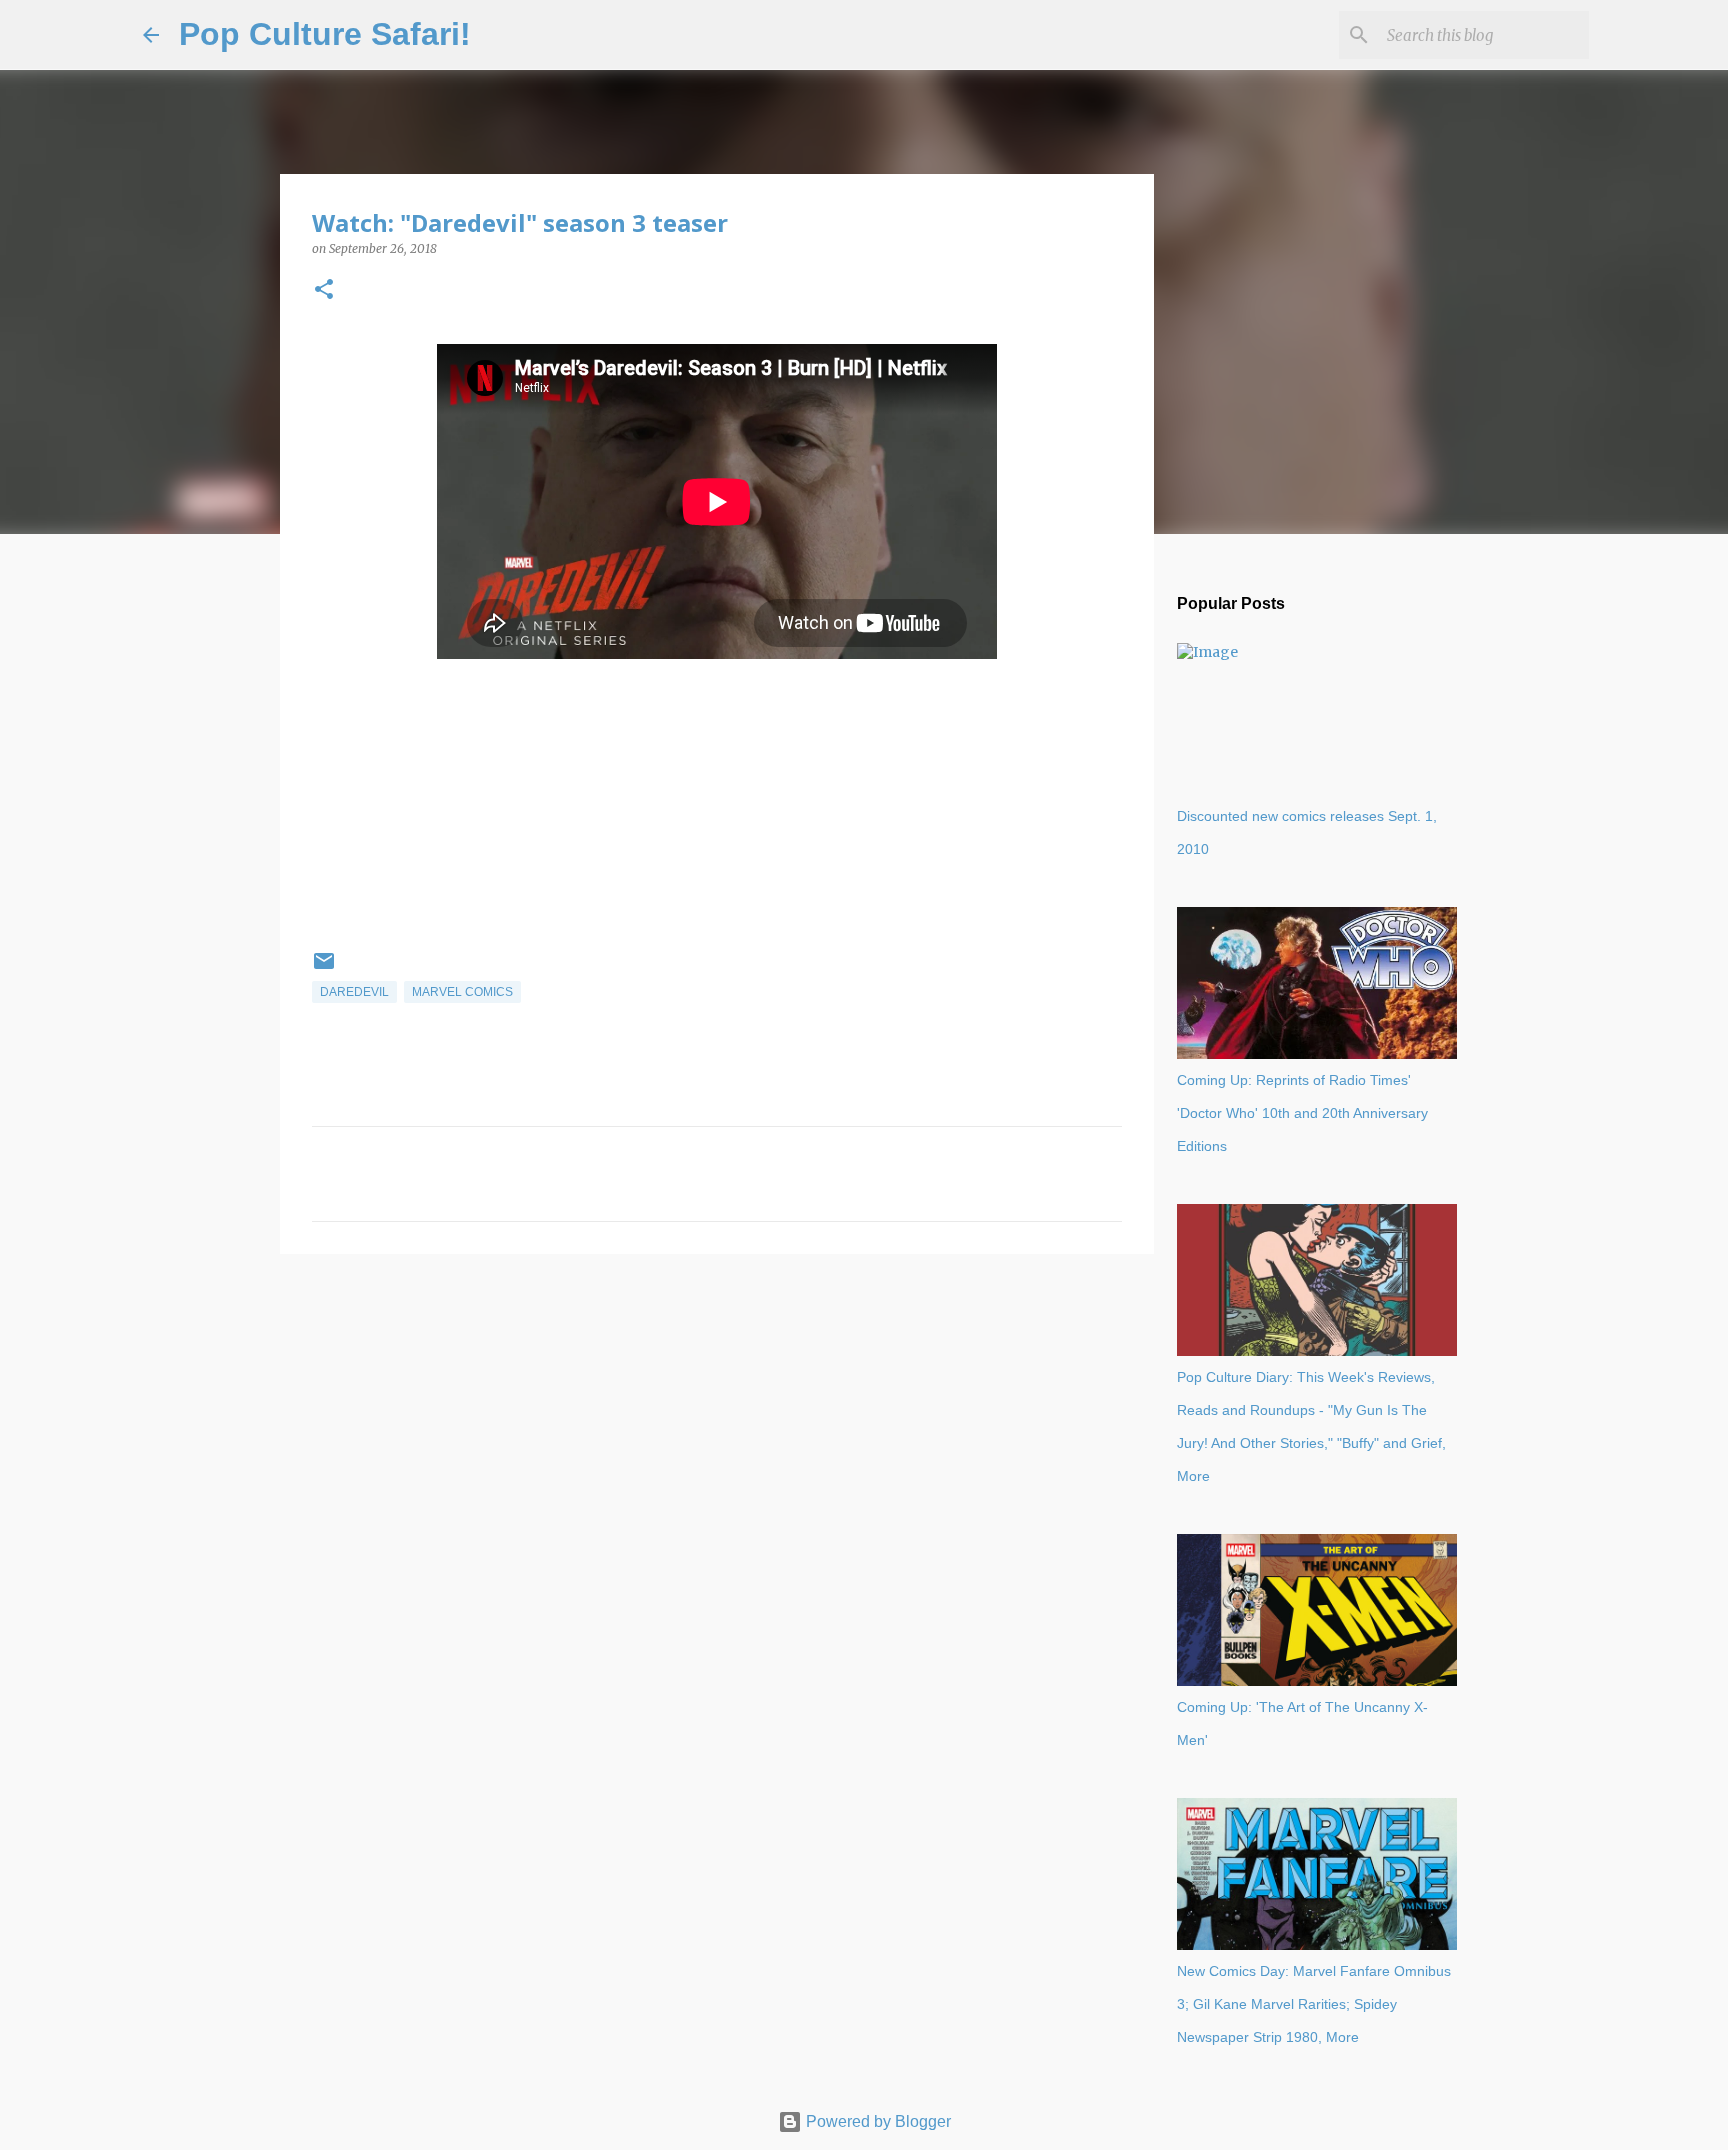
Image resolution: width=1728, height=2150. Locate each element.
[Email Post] (324, 969)
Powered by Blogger (876, 2121)
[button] (324, 290)
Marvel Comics (462, 992)
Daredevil (354, 992)
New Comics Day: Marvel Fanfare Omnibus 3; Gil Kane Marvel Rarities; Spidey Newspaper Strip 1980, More (1314, 2004)
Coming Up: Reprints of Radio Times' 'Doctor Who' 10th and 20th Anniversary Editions (1302, 1113)
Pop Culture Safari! (325, 34)
